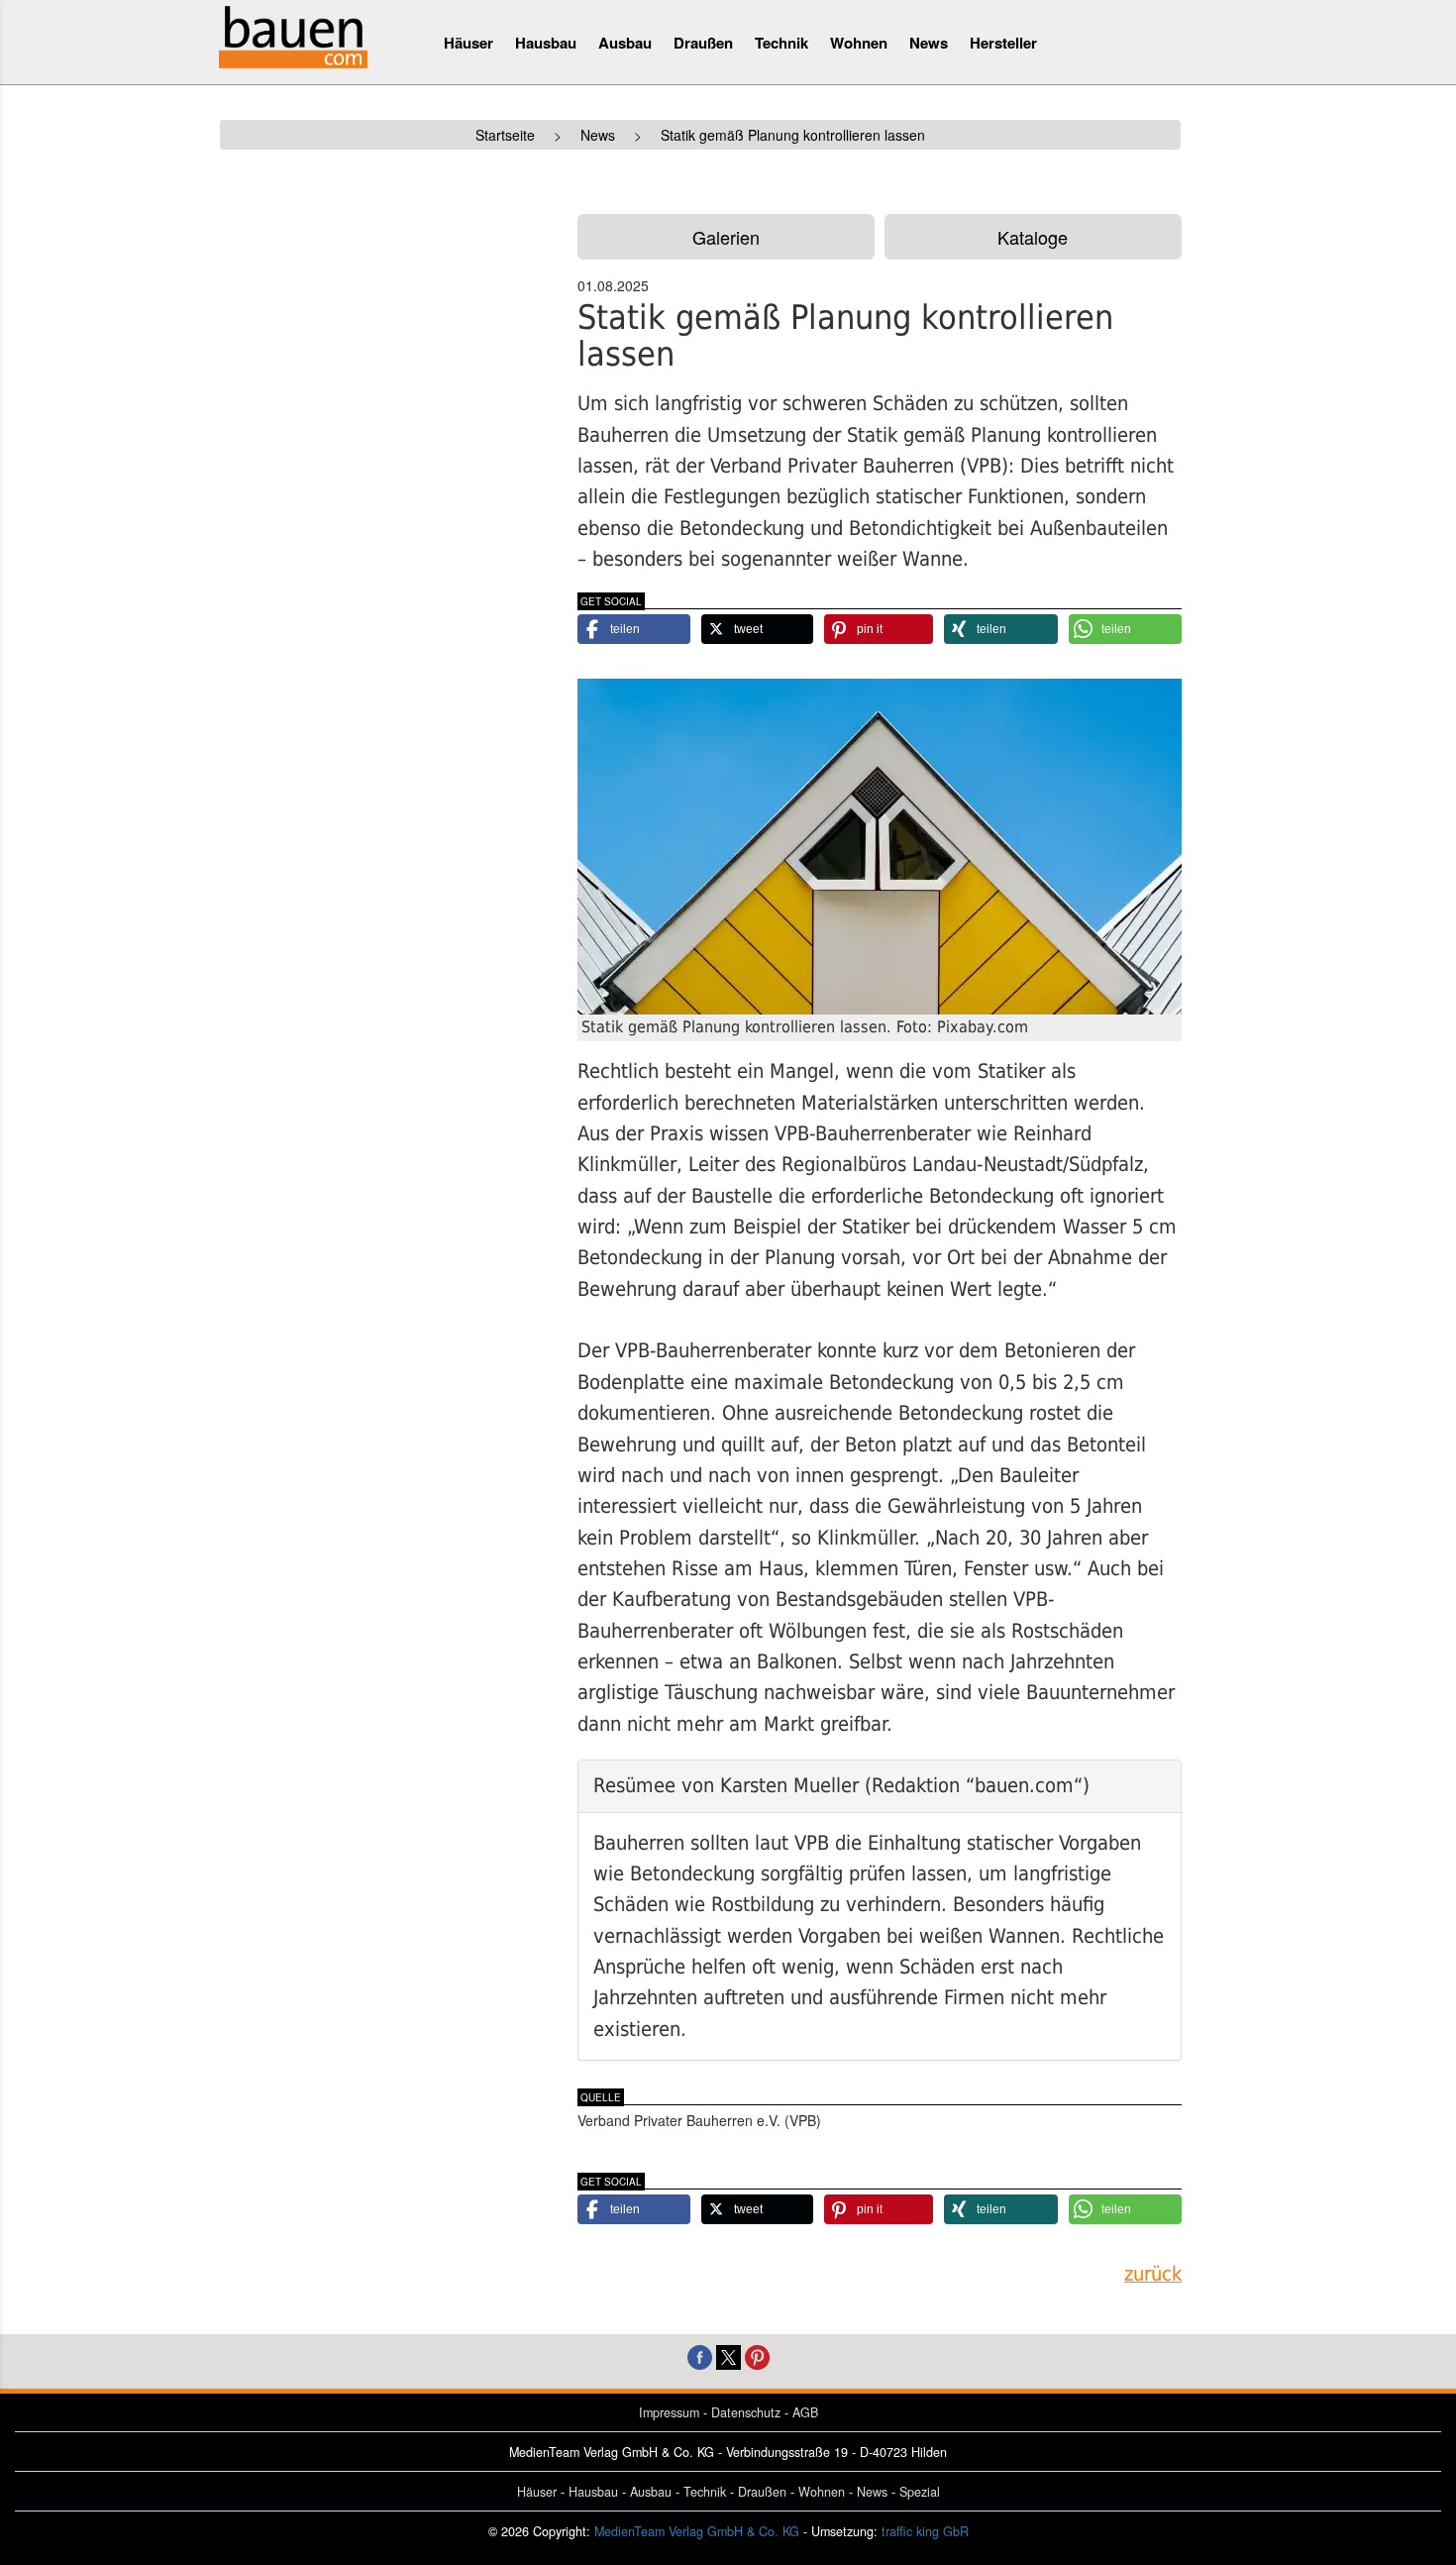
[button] (634, 629)
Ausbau (625, 43)
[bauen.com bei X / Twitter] (728, 2354)
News (929, 43)
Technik (781, 43)
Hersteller (1003, 43)
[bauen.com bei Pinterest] (757, 2354)
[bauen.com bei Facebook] (700, 2354)
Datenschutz (746, 2412)
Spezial (920, 2492)
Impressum (669, 2412)
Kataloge (1033, 237)
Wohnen (859, 43)
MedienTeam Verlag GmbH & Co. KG (697, 2531)
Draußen (703, 43)
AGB (805, 2412)
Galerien (726, 237)
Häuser (468, 43)
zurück (1153, 2274)
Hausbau (546, 43)
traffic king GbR (925, 2531)
